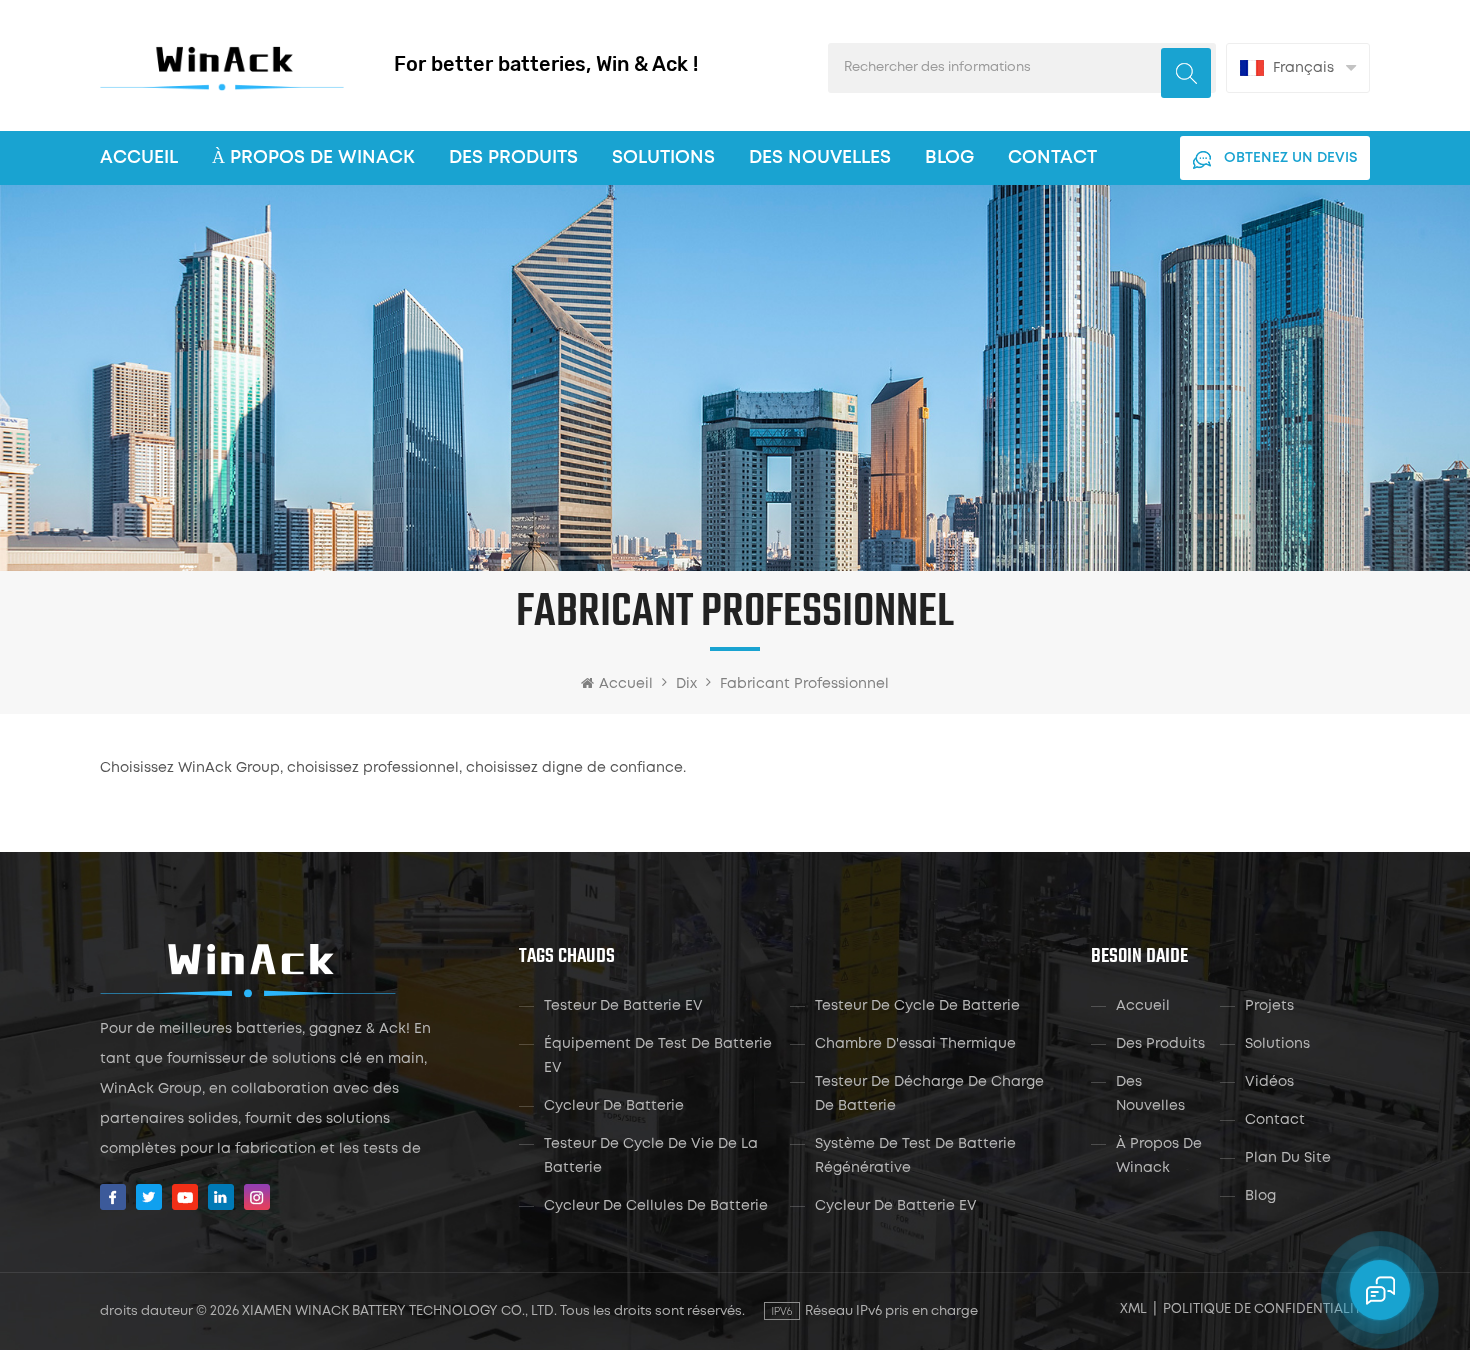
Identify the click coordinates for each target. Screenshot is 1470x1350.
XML (1133, 1309)
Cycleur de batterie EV (896, 1206)
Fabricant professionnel (804, 684)
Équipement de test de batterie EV (658, 1056)
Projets (1269, 1006)
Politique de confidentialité (1265, 1309)
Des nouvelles (820, 158)
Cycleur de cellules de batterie (656, 1206)
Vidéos (1269, 1082)
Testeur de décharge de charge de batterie (929, 1094)
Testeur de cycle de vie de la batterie (651, 1156)
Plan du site (1288, 1158)
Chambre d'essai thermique (915, 1044)
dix (686, 684)
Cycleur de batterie (614, 1106)
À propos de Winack (1159, 1156)
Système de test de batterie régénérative (915, 1156)
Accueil (139, 158)
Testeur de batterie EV (623, 1006)
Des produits (513, 158)
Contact (1052, 158)
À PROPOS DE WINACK (313, 158)
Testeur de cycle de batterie (917, 1006)
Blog (949, 158)
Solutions (663, 158)
